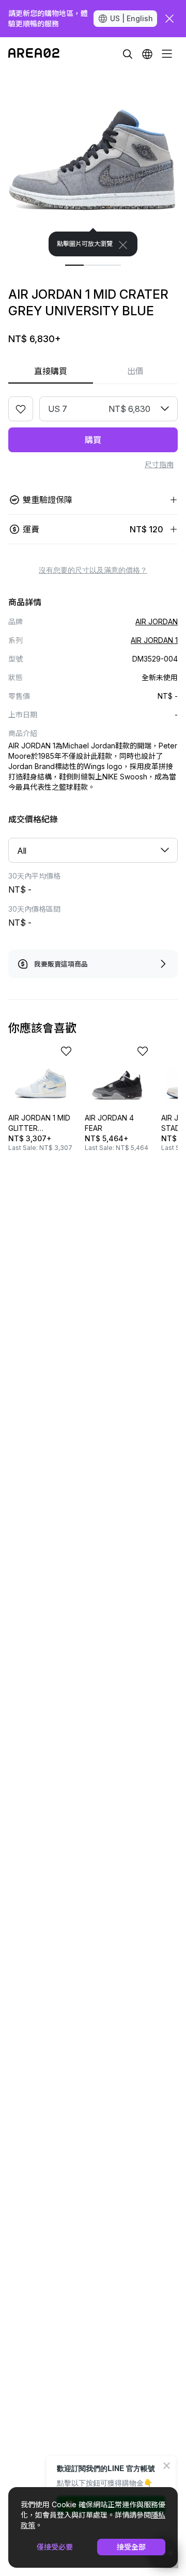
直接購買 (51, 371)
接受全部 (131, 2547)
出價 (135, 371)
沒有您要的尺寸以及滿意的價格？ (93, 570)
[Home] (34, 54)
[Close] (123, 245)
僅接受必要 (55, 2547)
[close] (169, 19)
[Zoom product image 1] (93, 163)
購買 (93, 440)
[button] (147, 54)
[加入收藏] (21, 409)
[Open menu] (167, 54)
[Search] (128, 54)
